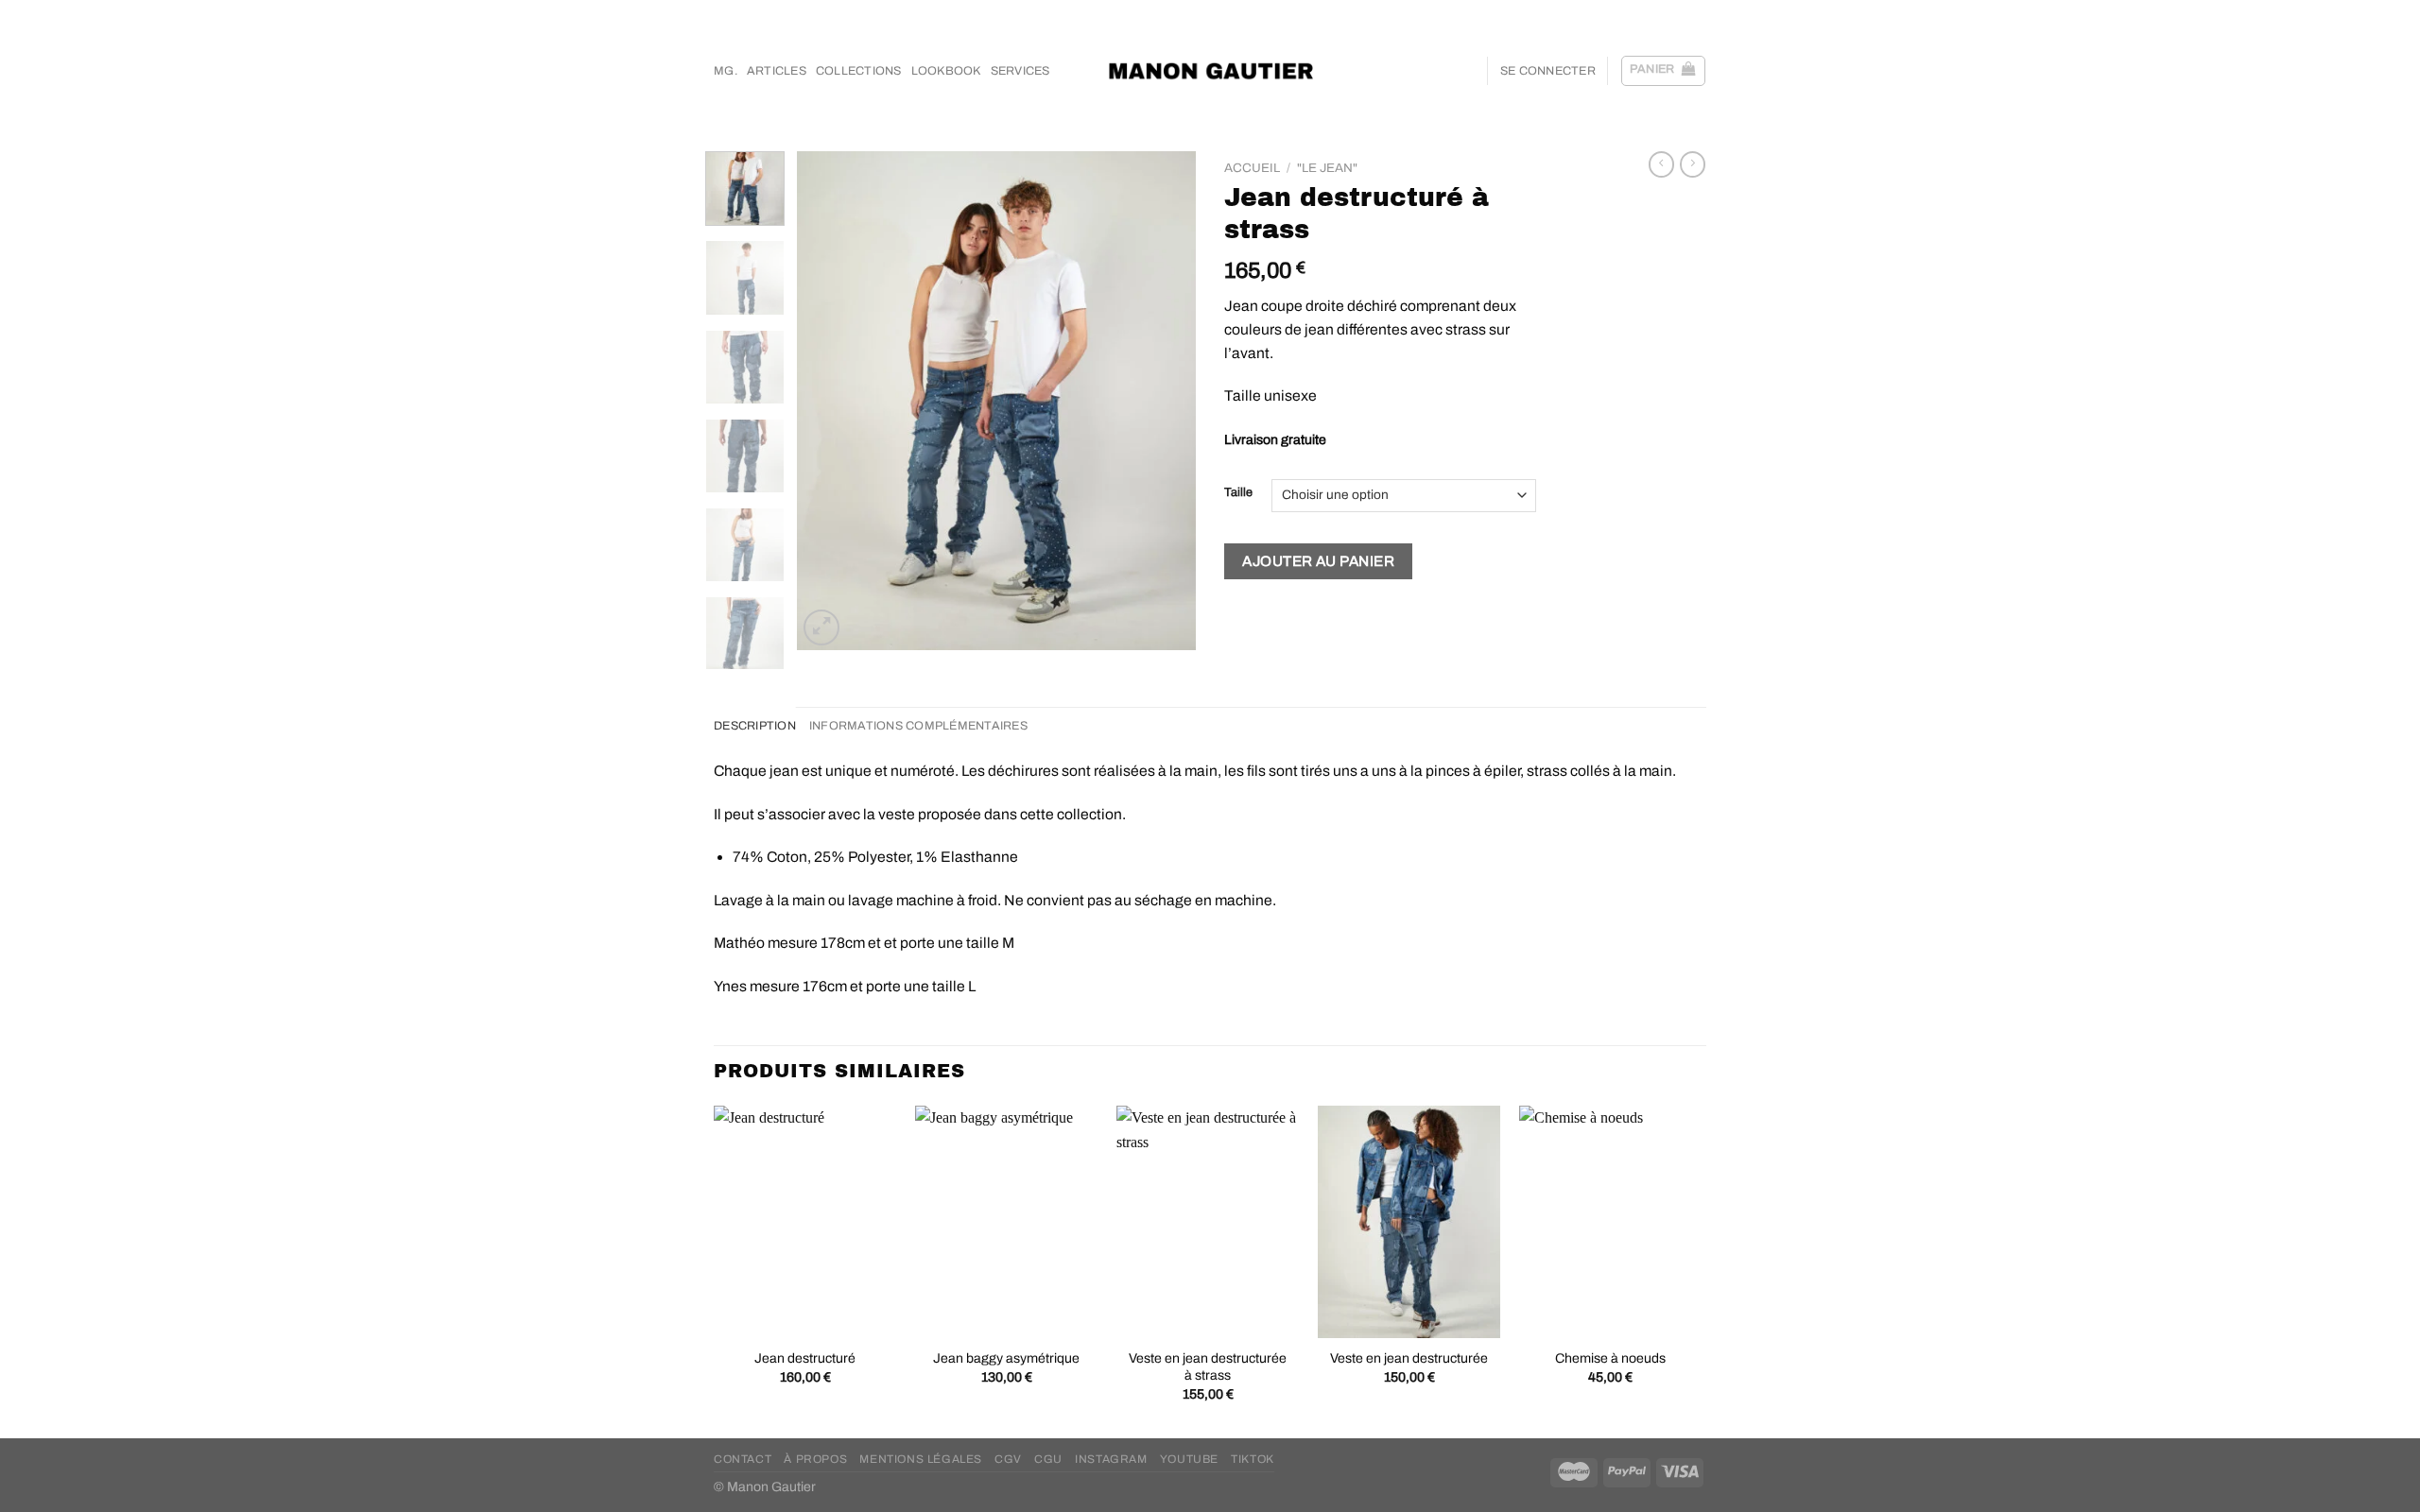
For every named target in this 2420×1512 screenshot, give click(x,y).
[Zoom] (821, 627)
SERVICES (1020, 71)
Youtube (1189, 1459)
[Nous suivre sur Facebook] (1625, 14)
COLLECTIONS (859, 71)
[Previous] (829, 401)
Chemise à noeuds (1610, 1358)
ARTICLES (777, 71)
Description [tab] (755, 726)
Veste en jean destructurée (1409, 1358)
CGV (1008, 1459)
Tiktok (1253, 1459)
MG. (726, 71)
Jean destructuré (805, 1358)
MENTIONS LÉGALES (921, 1459)
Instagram (1111, 1459)
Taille (1238, 493)
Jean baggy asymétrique (1006, 1358)
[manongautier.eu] (1210, 70)
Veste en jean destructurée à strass (1208, 1367)
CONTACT (743, 1459)
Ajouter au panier (1318, 561)
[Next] (1165, 401)
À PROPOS (815, 1459)
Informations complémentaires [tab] (918, 726)
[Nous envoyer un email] (1679, 14)
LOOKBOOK (946, 71)
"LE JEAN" (1327, 168)
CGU (1048, 1459)
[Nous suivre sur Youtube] (1697, 14)
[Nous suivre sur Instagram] (1643, 14)
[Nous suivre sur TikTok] (1661, 14)
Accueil (1252, 168)
